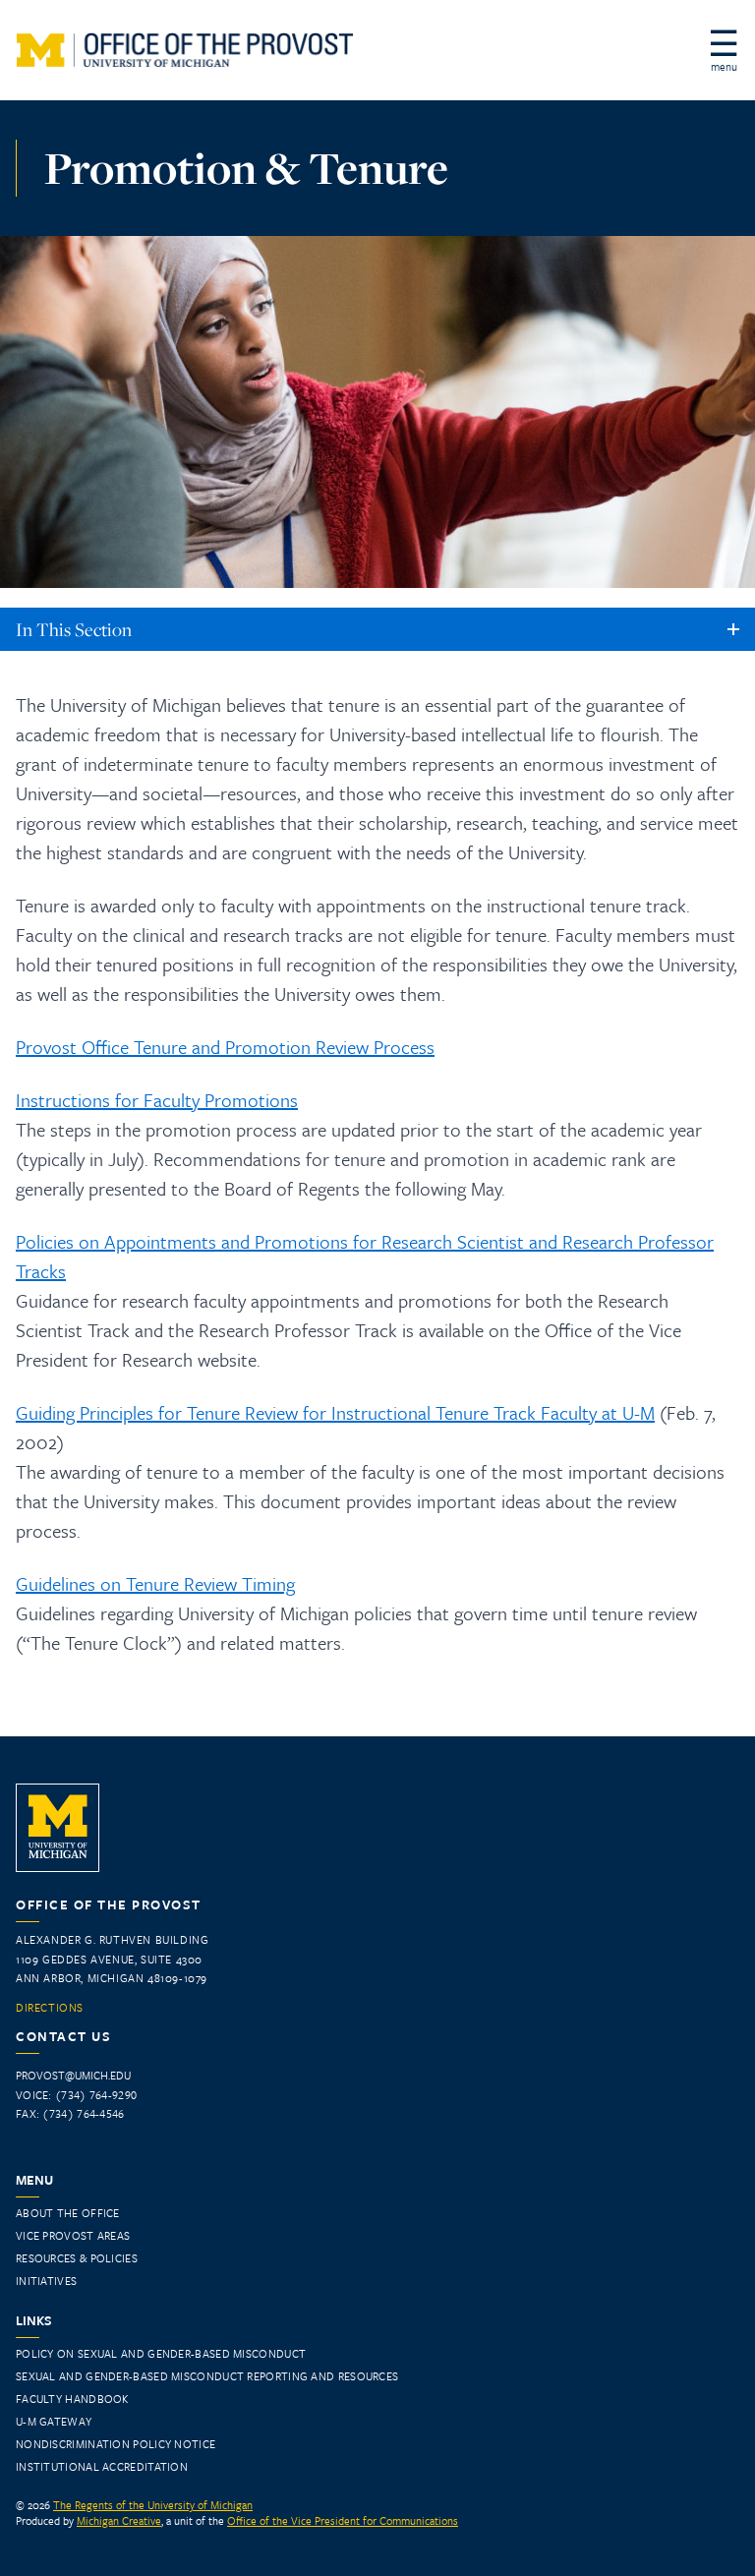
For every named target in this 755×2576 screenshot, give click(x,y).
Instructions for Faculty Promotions (157, 1100)
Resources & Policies (77, 2258)
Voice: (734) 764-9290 (76, 2095)
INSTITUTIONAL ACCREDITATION (102, 2466)
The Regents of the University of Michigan (153, 2505)
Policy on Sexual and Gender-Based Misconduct (161, 2353)
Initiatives (46, 2281)
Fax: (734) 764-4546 (70, 2113)
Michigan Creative (119, 2520)
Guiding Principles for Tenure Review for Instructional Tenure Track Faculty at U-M (335, 1412)
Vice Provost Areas (73, 2235)
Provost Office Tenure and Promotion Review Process (225, 1047)
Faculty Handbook (72, 2399)
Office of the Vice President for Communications (343, 2520)
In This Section (74, 629)
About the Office (68, 2213)
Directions (50, 2008)
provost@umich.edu (73, 2075)
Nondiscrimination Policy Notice (116, 2444)
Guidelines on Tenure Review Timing (155, 1583)
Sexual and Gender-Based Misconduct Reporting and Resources (207, 2376)
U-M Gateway (54, 2421)
